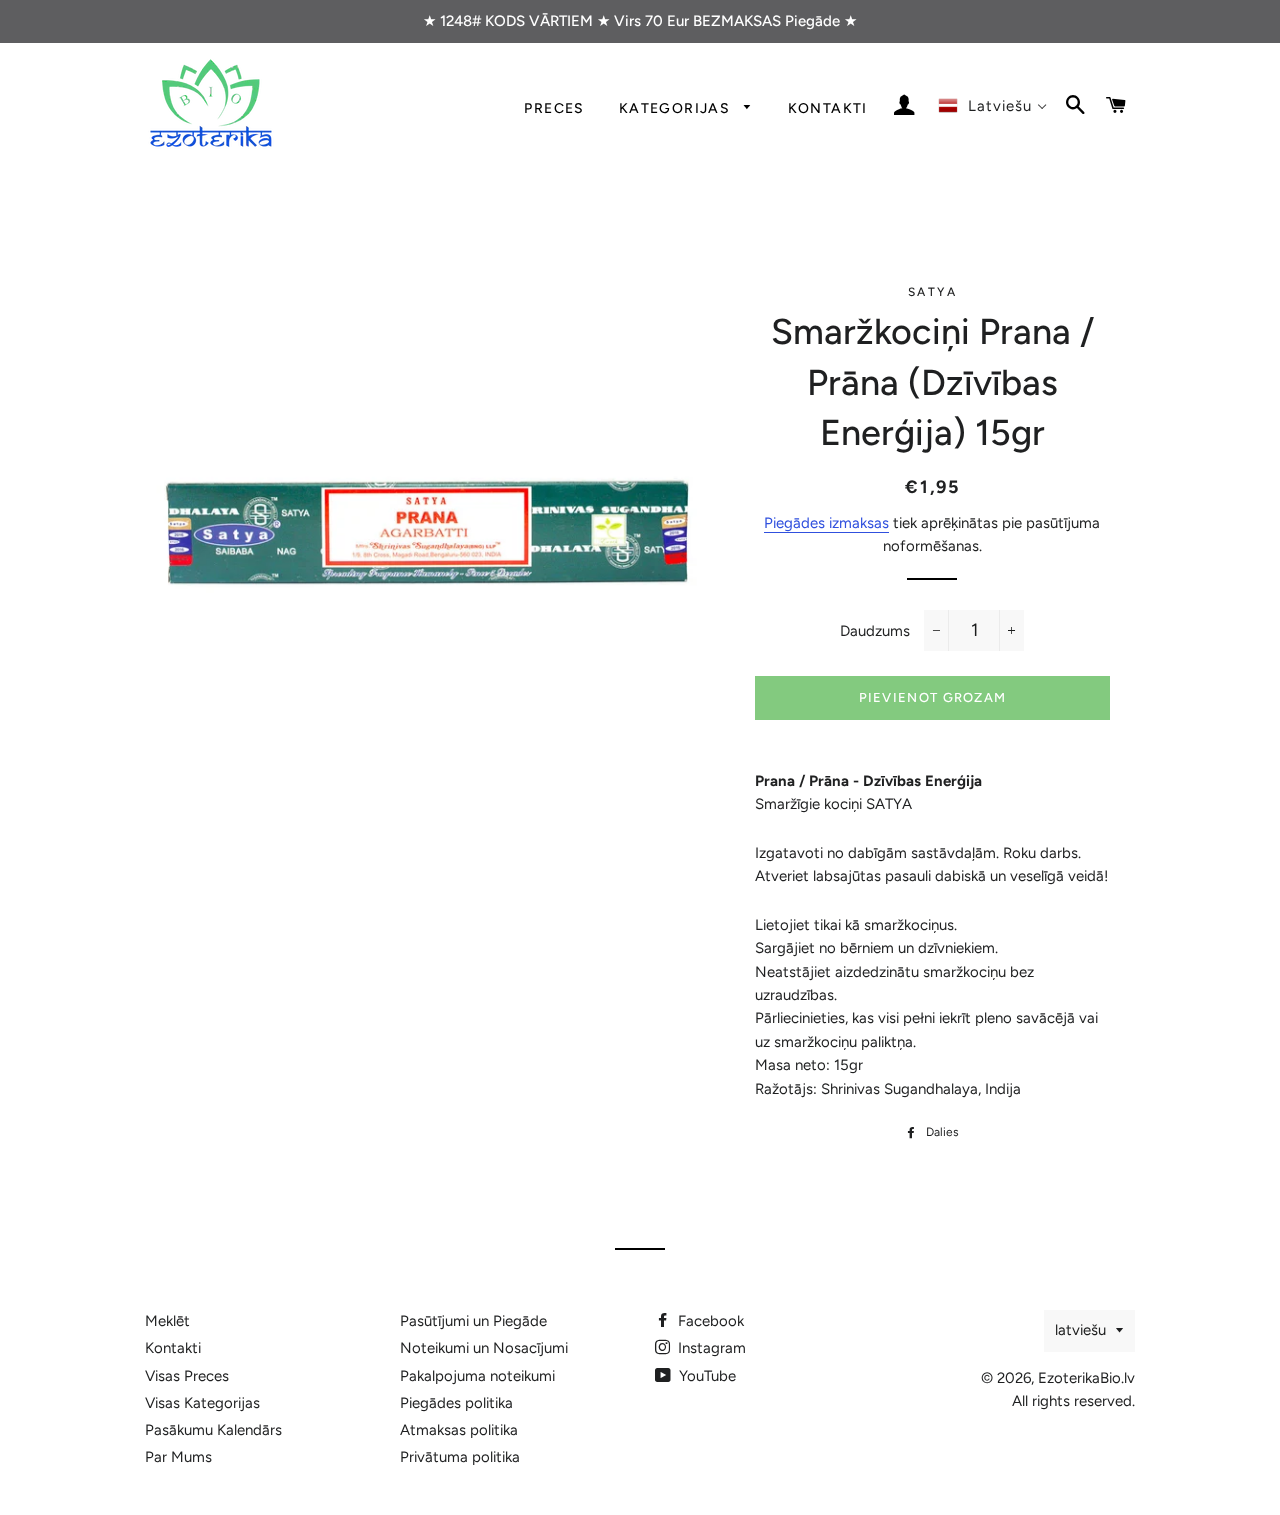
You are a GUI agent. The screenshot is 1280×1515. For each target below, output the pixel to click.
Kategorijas (677, 108)
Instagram (710, 1348)
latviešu (1080, 1330)
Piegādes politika (456, 1403)
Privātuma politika (460, 1457)
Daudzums (875, 631)
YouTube (705, 1376)
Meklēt (167, 1321)
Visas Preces (187, 1376)
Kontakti (828, 108)
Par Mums (178, 1457)
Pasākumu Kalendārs (213, 1430)
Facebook (709, 1321)
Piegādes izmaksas (826, 523)
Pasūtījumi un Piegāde (473, 1321)
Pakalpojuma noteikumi (477, 1376)
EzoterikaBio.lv (1086, 1378)
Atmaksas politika (459, 1430)
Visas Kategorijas (202, 1403)
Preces (554, 108)
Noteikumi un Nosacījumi (484, 1348)
